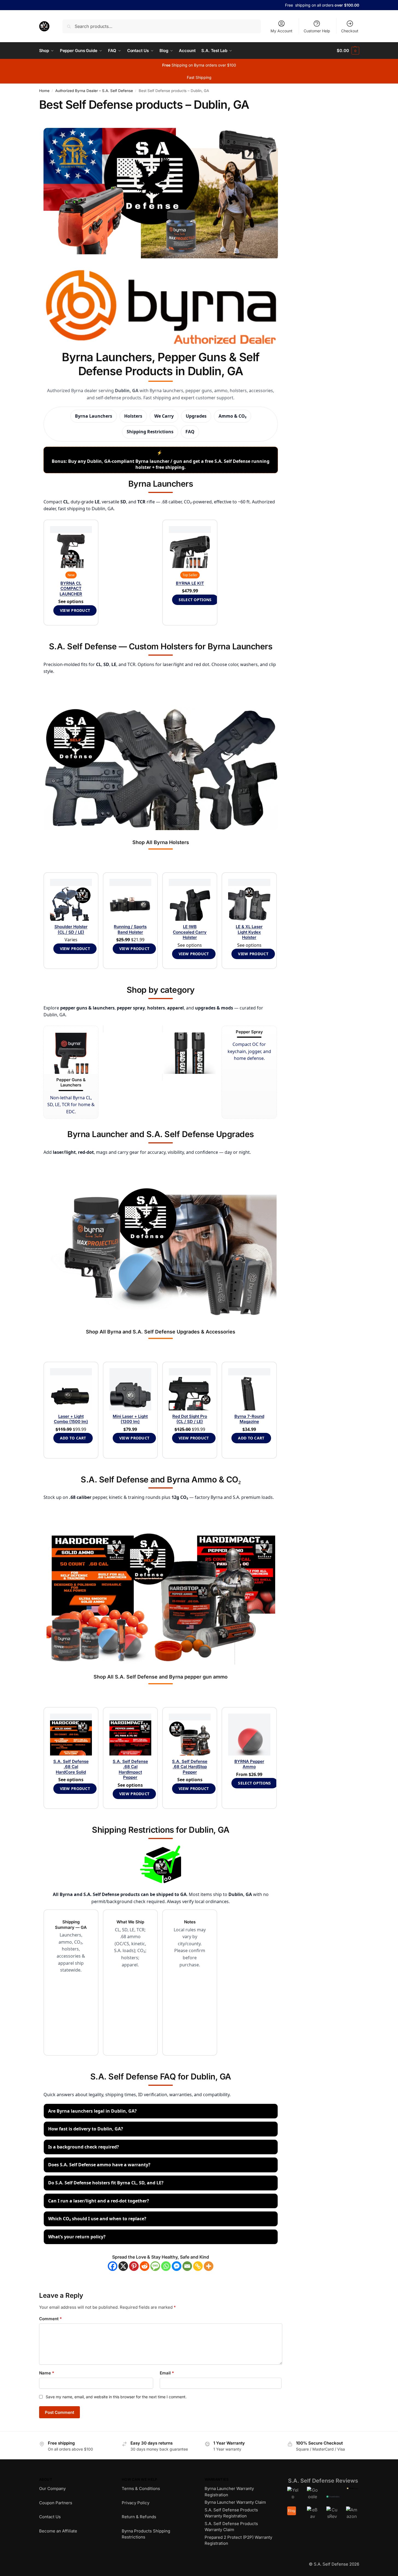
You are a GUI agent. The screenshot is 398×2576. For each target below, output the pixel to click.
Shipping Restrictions (150, 432)
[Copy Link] (198, 2266)
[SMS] (155, 2266)
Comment (50, 2319)
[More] (209, 2266)
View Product (75, 949)
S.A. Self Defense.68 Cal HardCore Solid (71, 1767)
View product (75, 610)
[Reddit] (145, 2266)
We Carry (164, 416)
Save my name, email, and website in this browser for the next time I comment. (116, 2397)
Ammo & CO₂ (233, 416)
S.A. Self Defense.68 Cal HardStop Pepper (190, 1767)
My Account (281, 31)
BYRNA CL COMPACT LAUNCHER (71, 589)
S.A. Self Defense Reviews (323, 2481)
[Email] (187, 2266)
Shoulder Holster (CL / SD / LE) (71, 929)
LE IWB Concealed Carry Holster (190, 932)
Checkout (350, 31)
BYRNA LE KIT (190, 583)
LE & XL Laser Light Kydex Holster (249, 932)
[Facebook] (113, 2266)
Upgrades (196, 416)
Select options (195, 600)
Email (167, 2373)
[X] (123, 2266)
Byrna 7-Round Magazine (249, 1419)
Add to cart (73, 1438)
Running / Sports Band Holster (130, 929)
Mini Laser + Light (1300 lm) (130, 1419)
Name (47, 2373)
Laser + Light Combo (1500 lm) (71, 1419)
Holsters (133, 416)
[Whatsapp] (166, 2266)
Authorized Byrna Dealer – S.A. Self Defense (94, 91)
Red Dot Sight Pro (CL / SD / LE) (190, 1419)
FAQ (190, 432)
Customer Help (317, 31)
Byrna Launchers (94, 416)
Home (44, 91)
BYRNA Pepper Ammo (249, 1764)
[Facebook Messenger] (177, 2266)
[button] (348, 51)
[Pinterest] (134, 2266)
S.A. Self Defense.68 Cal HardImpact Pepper (130, 1769)
